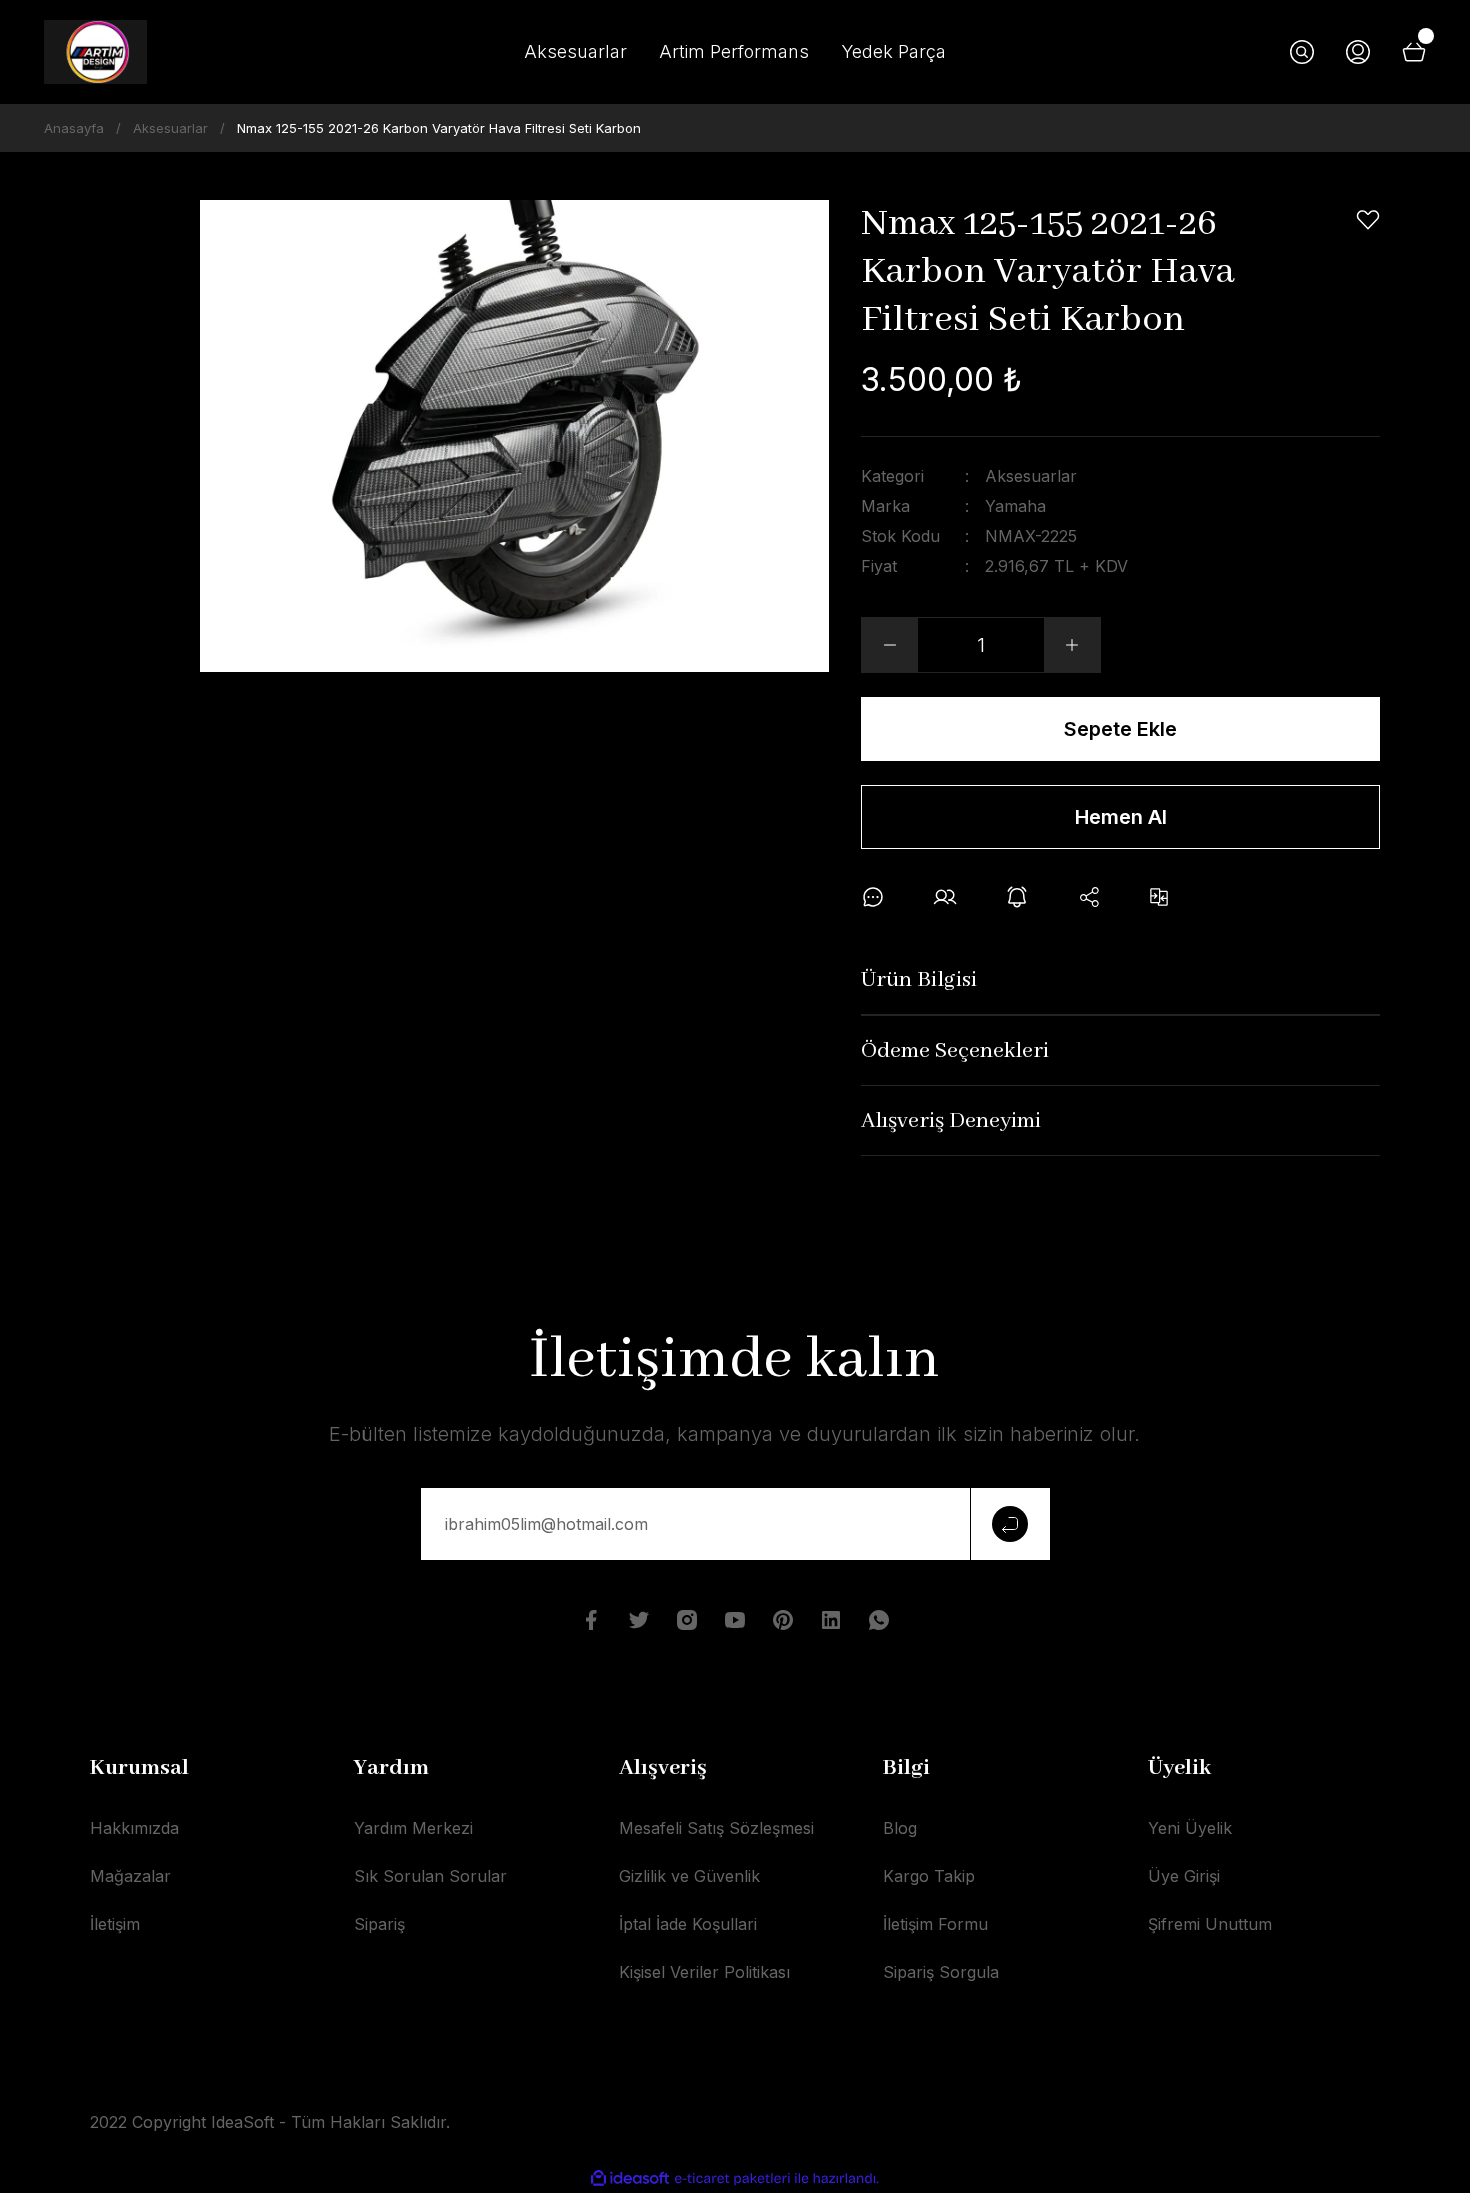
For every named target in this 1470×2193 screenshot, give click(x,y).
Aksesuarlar (1031, 476)
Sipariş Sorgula (941, 1972)
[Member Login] (1358, 52)
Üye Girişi (1184, 1876)
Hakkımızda (134, 1828)
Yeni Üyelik (1190, 1828)
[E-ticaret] (732, 2179)
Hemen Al (1121, 817)
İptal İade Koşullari (688, 1924)
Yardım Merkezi (413, 1828)
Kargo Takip (929, 1876)
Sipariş (379, 1924)
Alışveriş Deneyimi (951, 1121)
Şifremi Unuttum (1210, 1924)
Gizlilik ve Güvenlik (689, 1876)
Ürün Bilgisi (919, 980)
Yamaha (1015, 506)
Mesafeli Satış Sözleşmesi (716, 1828)
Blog (900, 1828)
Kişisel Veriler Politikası (704, 1972)
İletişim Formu (935, 1924)
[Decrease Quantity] (890, 645)
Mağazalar (130, 1876)
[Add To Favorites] (1368, 220)
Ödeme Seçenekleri (955, 1051)
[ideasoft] (630, 2178)
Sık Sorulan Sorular (430, 1876)
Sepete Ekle (1120, 729)
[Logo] (95, 52)
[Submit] (1010, 1524)
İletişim (115, 1924)
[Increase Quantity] (1072, 645)
